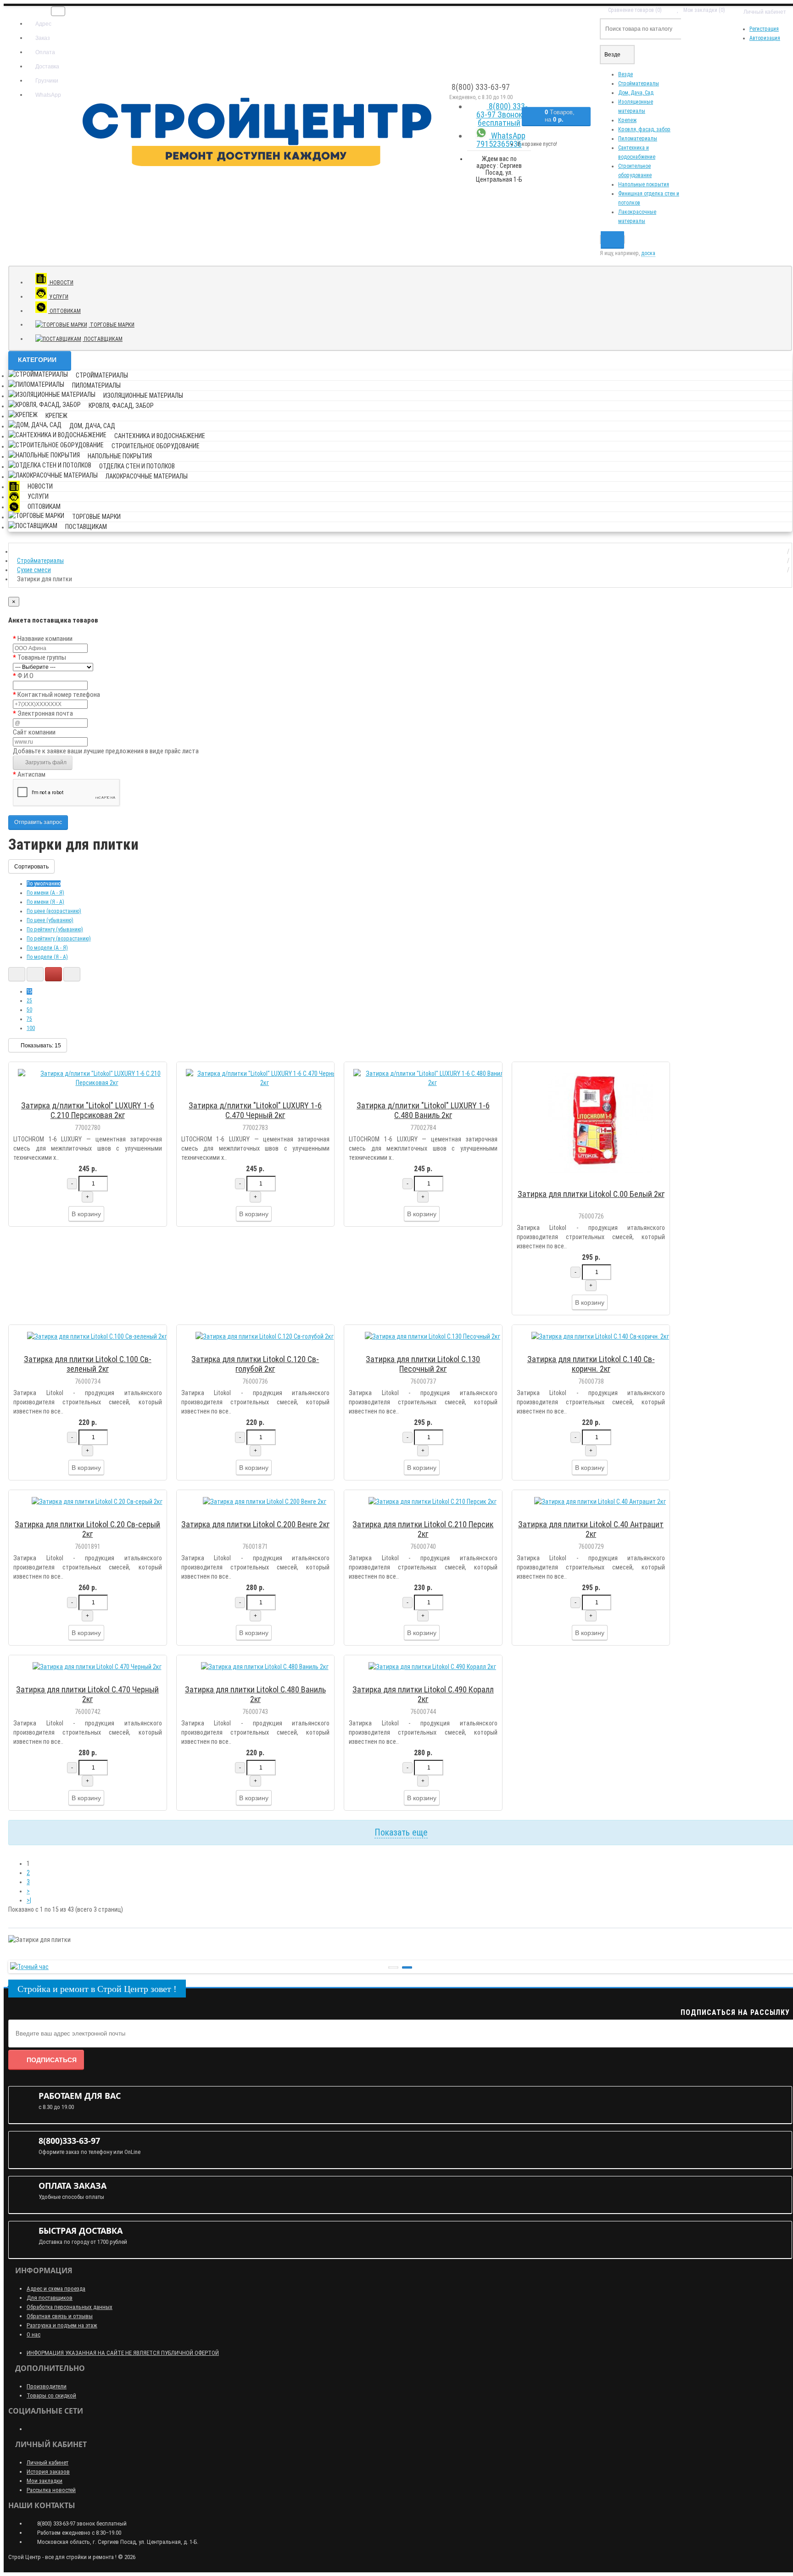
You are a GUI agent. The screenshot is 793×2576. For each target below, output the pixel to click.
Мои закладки (45, 2481)
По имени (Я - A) (45, 902)
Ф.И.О (25, 676)
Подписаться (52, 2060)
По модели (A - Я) (47, 948)
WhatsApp (47, 95)
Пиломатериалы (638, 139)
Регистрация (764, 29)
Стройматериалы (639, 83)
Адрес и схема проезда (56, 2289)
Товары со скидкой (51, 2395)
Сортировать (31, 867)
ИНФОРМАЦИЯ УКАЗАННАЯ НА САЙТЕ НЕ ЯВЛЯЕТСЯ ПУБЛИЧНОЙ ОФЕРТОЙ (123, 2353)
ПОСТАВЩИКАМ (103, 339)
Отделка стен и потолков (137, 466)
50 (29, 1010)
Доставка (47, 67)
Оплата (45, 52)
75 (29, 1019)
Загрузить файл (45, 762)
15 (29, 991)
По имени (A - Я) (45, 893)
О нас (34, 2334)
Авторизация (765, 38)
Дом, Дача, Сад (636, 93)
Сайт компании (34, 732)
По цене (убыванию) (50, 920)
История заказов (48, 2472)
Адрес (43, 24)
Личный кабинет (47, 2462)
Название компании (45, 639)
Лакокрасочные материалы (147, 476)
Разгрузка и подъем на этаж (62, 2325)
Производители (47, 2386)
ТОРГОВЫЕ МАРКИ (112, 325)
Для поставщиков (50, 2298)
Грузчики (46, 81)
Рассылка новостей (51, 2490)
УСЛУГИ (58, 297)
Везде (625, 74)
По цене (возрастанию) (54, 911)
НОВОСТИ (61, 283)
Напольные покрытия (644, 184)
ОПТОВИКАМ (64, 311)
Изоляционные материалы (143, 395)
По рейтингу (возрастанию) (59, 939)
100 (31, 1028)
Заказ (42, 38)
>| (29, 1900)
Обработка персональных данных (70, 2307)
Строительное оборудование (156, 446)
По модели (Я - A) (47, 957)
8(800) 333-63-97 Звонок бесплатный (502, 114)
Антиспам (31, 774)
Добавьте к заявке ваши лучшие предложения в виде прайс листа (106, 751)
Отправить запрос (38, 822)
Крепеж (627, 120)
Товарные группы (42, 657)
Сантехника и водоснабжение (160, 436)
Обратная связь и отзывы (60, 2316)
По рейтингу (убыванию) (55, 929)
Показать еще (401, 1832)
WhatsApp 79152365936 (501, 140)
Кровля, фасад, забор (644, 129)
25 (29, 1001)
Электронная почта (45, 713)
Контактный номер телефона (59, 695)
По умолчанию (44, 884)
